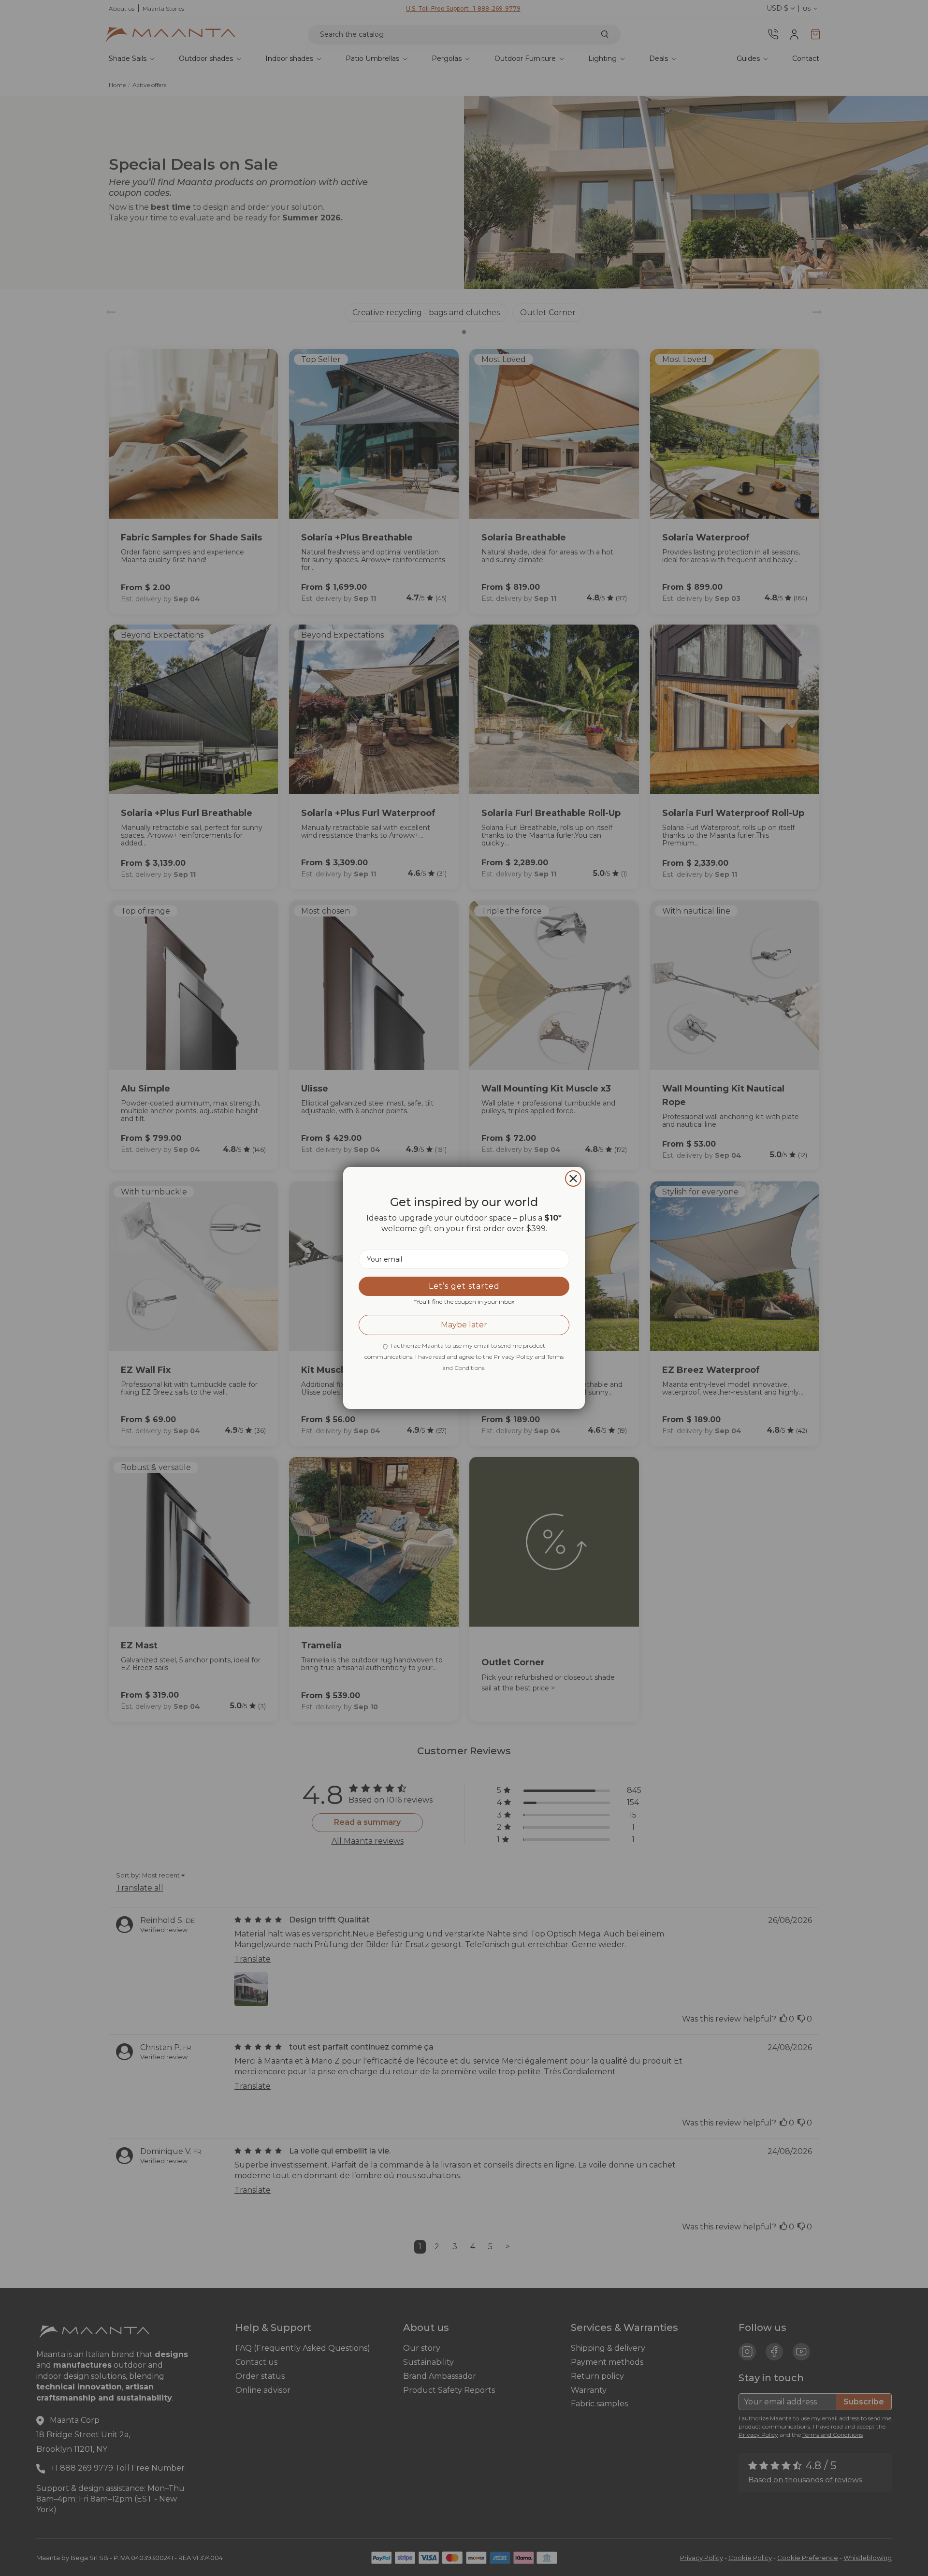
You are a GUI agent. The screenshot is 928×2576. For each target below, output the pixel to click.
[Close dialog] (573, 1179)
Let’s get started (464, 1286)
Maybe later (464, 1325)
